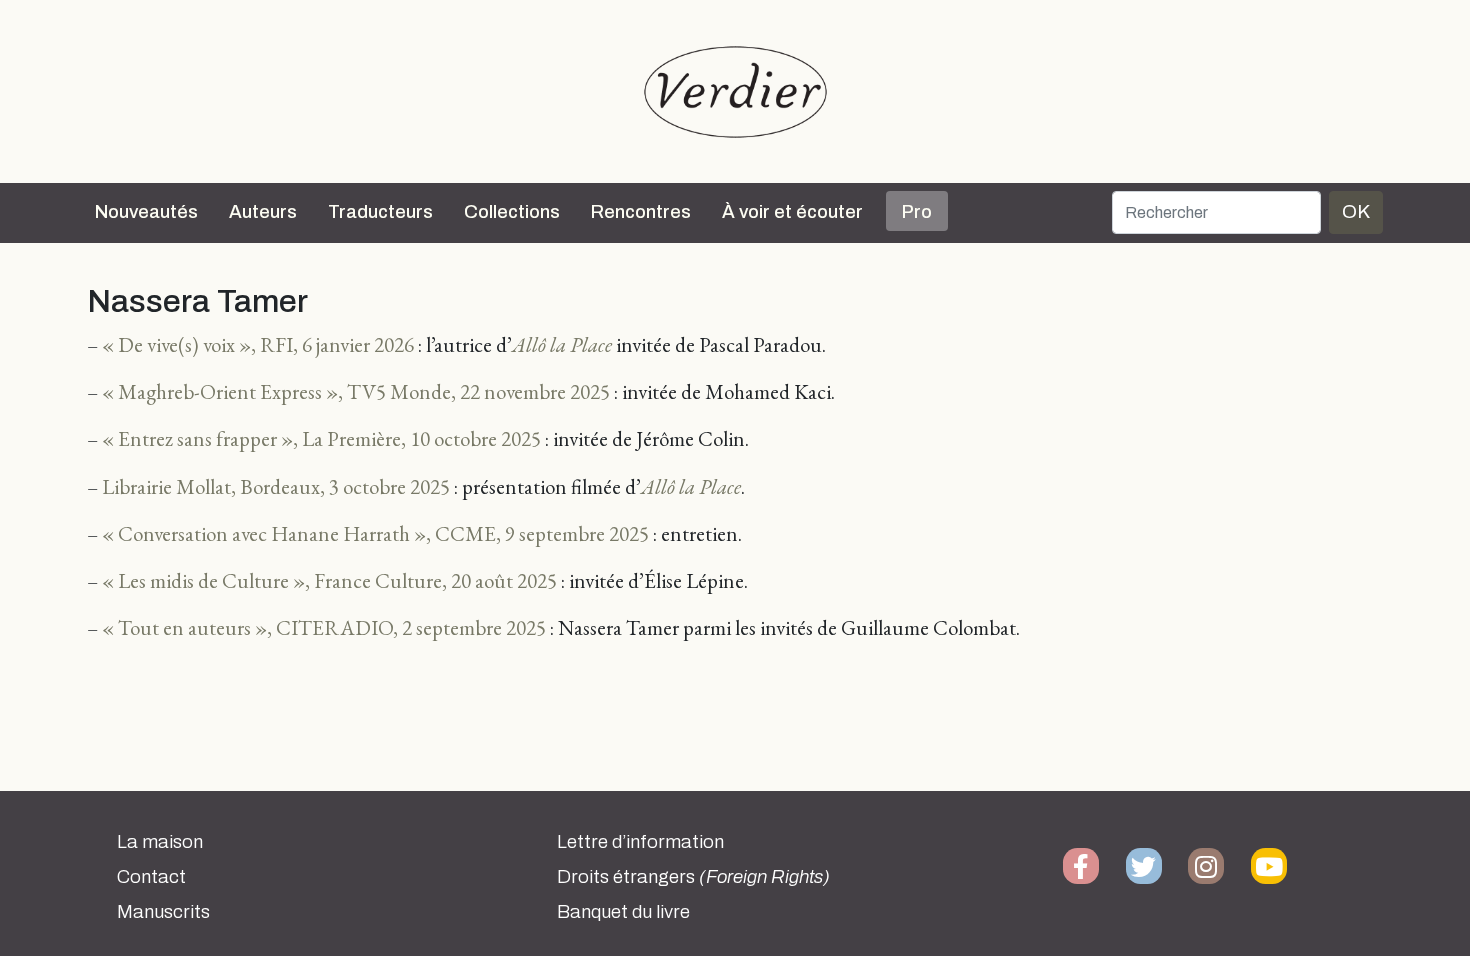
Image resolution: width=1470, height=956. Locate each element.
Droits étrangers (693, 877)
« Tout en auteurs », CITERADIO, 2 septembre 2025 (324, 627)
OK (1356, 211)
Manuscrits (163, 912)
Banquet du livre (623, 912)
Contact (151, 877)
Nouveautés (146, 212)
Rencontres (641, 212)
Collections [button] (512, 212)
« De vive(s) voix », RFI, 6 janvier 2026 (258, 344)
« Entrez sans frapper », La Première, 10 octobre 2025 (321, 438)
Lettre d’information (640, 842)
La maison (160, 842)
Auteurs (263, 212)
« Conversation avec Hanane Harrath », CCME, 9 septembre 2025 (375, 533)
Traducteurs (380, 212)
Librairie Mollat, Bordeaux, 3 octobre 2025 (276, 486)
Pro (917, 212)
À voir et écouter (792, 212)
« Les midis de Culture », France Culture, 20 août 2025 (329, 580)
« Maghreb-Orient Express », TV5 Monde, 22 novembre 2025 (356, 391)
